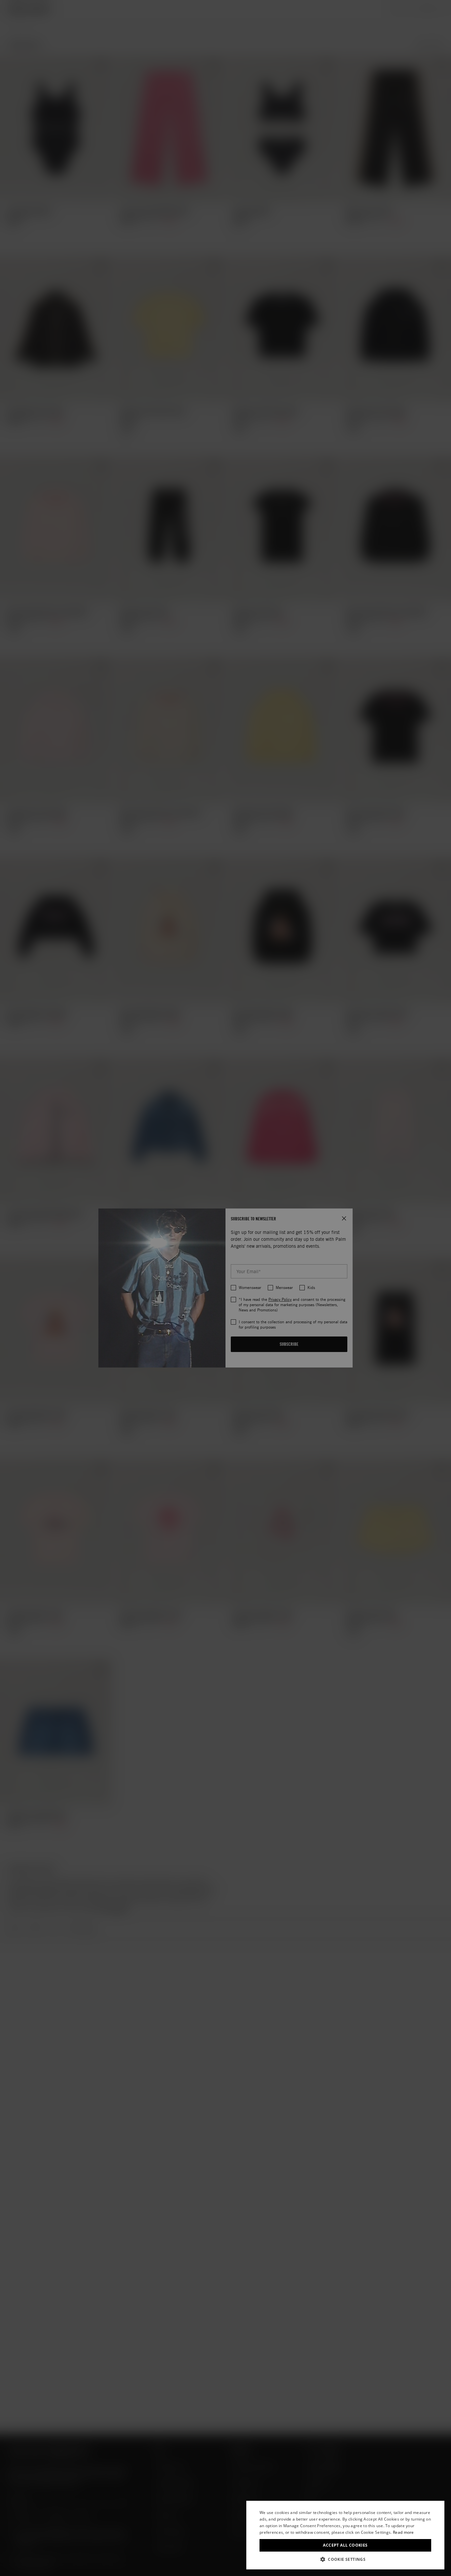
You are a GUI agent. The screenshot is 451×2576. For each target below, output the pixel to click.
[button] (345, 2559)
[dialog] (345, 2535)
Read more (403, 2532)
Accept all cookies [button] (345, 2545)
